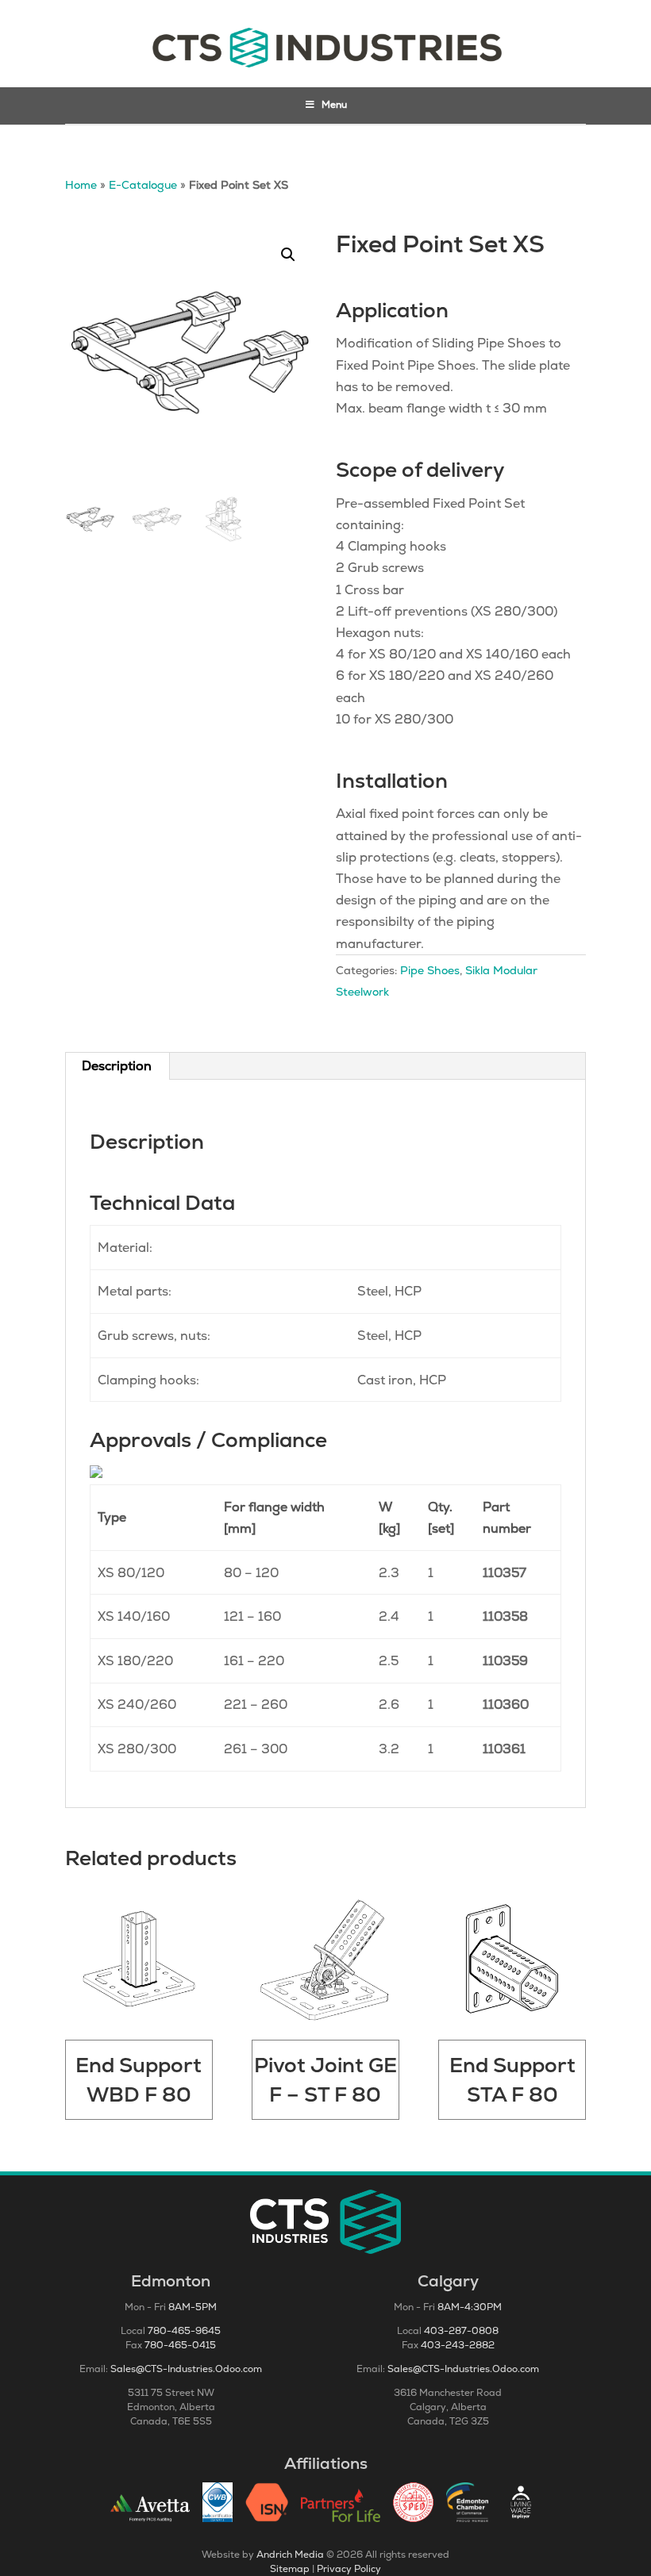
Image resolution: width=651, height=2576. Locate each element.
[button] (288, 255)
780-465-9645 (184, 2331)
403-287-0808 (461, 2331)
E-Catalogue (143, 185)
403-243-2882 (458, 2345)
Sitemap (290, 2569)
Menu (334, 105)
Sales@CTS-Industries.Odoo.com (186, 2369)
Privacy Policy (349, 2569)
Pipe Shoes (430, 970)
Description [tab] (117, 1066)
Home (81, 185)
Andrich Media (290, 2555)
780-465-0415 (180, 2345)
